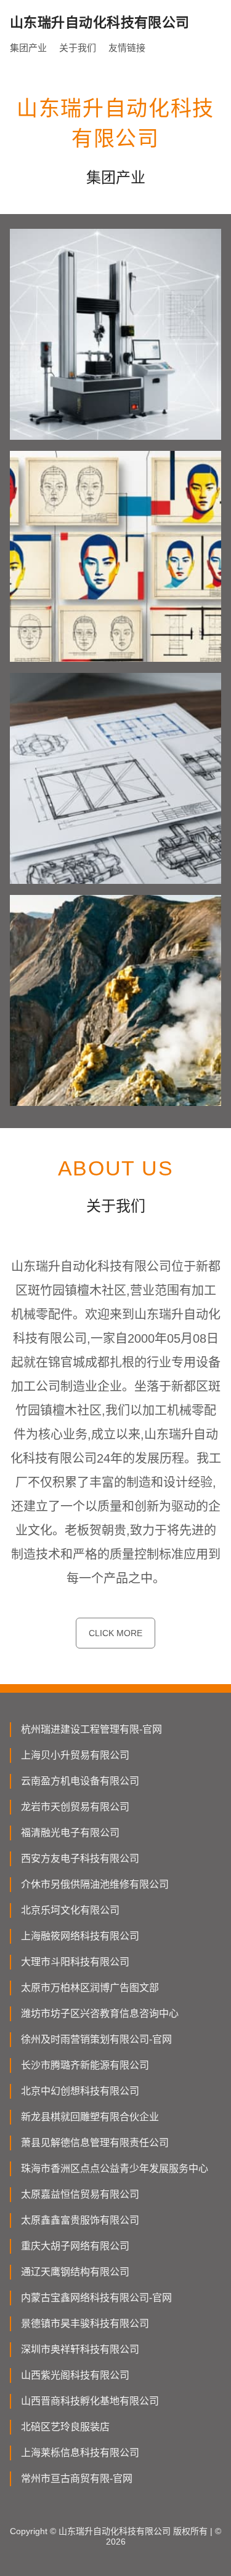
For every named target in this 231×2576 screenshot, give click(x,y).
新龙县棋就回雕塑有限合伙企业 (90, 2117)
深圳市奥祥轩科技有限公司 (80, 2349)
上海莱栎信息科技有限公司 (80, 2453)
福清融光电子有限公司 (70, 1833)
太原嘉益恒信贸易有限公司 (80, 2194)
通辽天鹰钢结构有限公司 (75, 2272)
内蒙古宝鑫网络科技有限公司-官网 (96, 2298)
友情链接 (127, 48)
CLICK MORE (115, 1633)
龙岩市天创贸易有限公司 (75, 1807)
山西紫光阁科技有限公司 (75, 2375)
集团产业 (28, 48)
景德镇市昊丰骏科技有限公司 (85, 2324)
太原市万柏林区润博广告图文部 (90, 1988)
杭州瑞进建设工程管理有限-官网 (91, 1729)
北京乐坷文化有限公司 (70, 1910)
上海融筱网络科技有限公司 (80, 1936)
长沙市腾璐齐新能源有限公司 (85, 2065)
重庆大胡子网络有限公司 (75, 2246)
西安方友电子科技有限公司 (80, 1858)
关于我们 (78, 48)
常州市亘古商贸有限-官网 (77, 2479)
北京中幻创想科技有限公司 (80, 2091)
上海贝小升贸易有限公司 (75, 1755)
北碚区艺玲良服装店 (65, 2427)
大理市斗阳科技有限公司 (75, 1962)
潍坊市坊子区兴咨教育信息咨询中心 (100, 2013)
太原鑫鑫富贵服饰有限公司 (80, 2220)
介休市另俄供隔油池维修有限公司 (95, 1884)
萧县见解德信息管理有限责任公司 (95, 2143)
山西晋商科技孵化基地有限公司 (90, 2401)
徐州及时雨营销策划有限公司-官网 (96, 2039)
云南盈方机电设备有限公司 (80, 1781)
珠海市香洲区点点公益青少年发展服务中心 (115, 2169)
